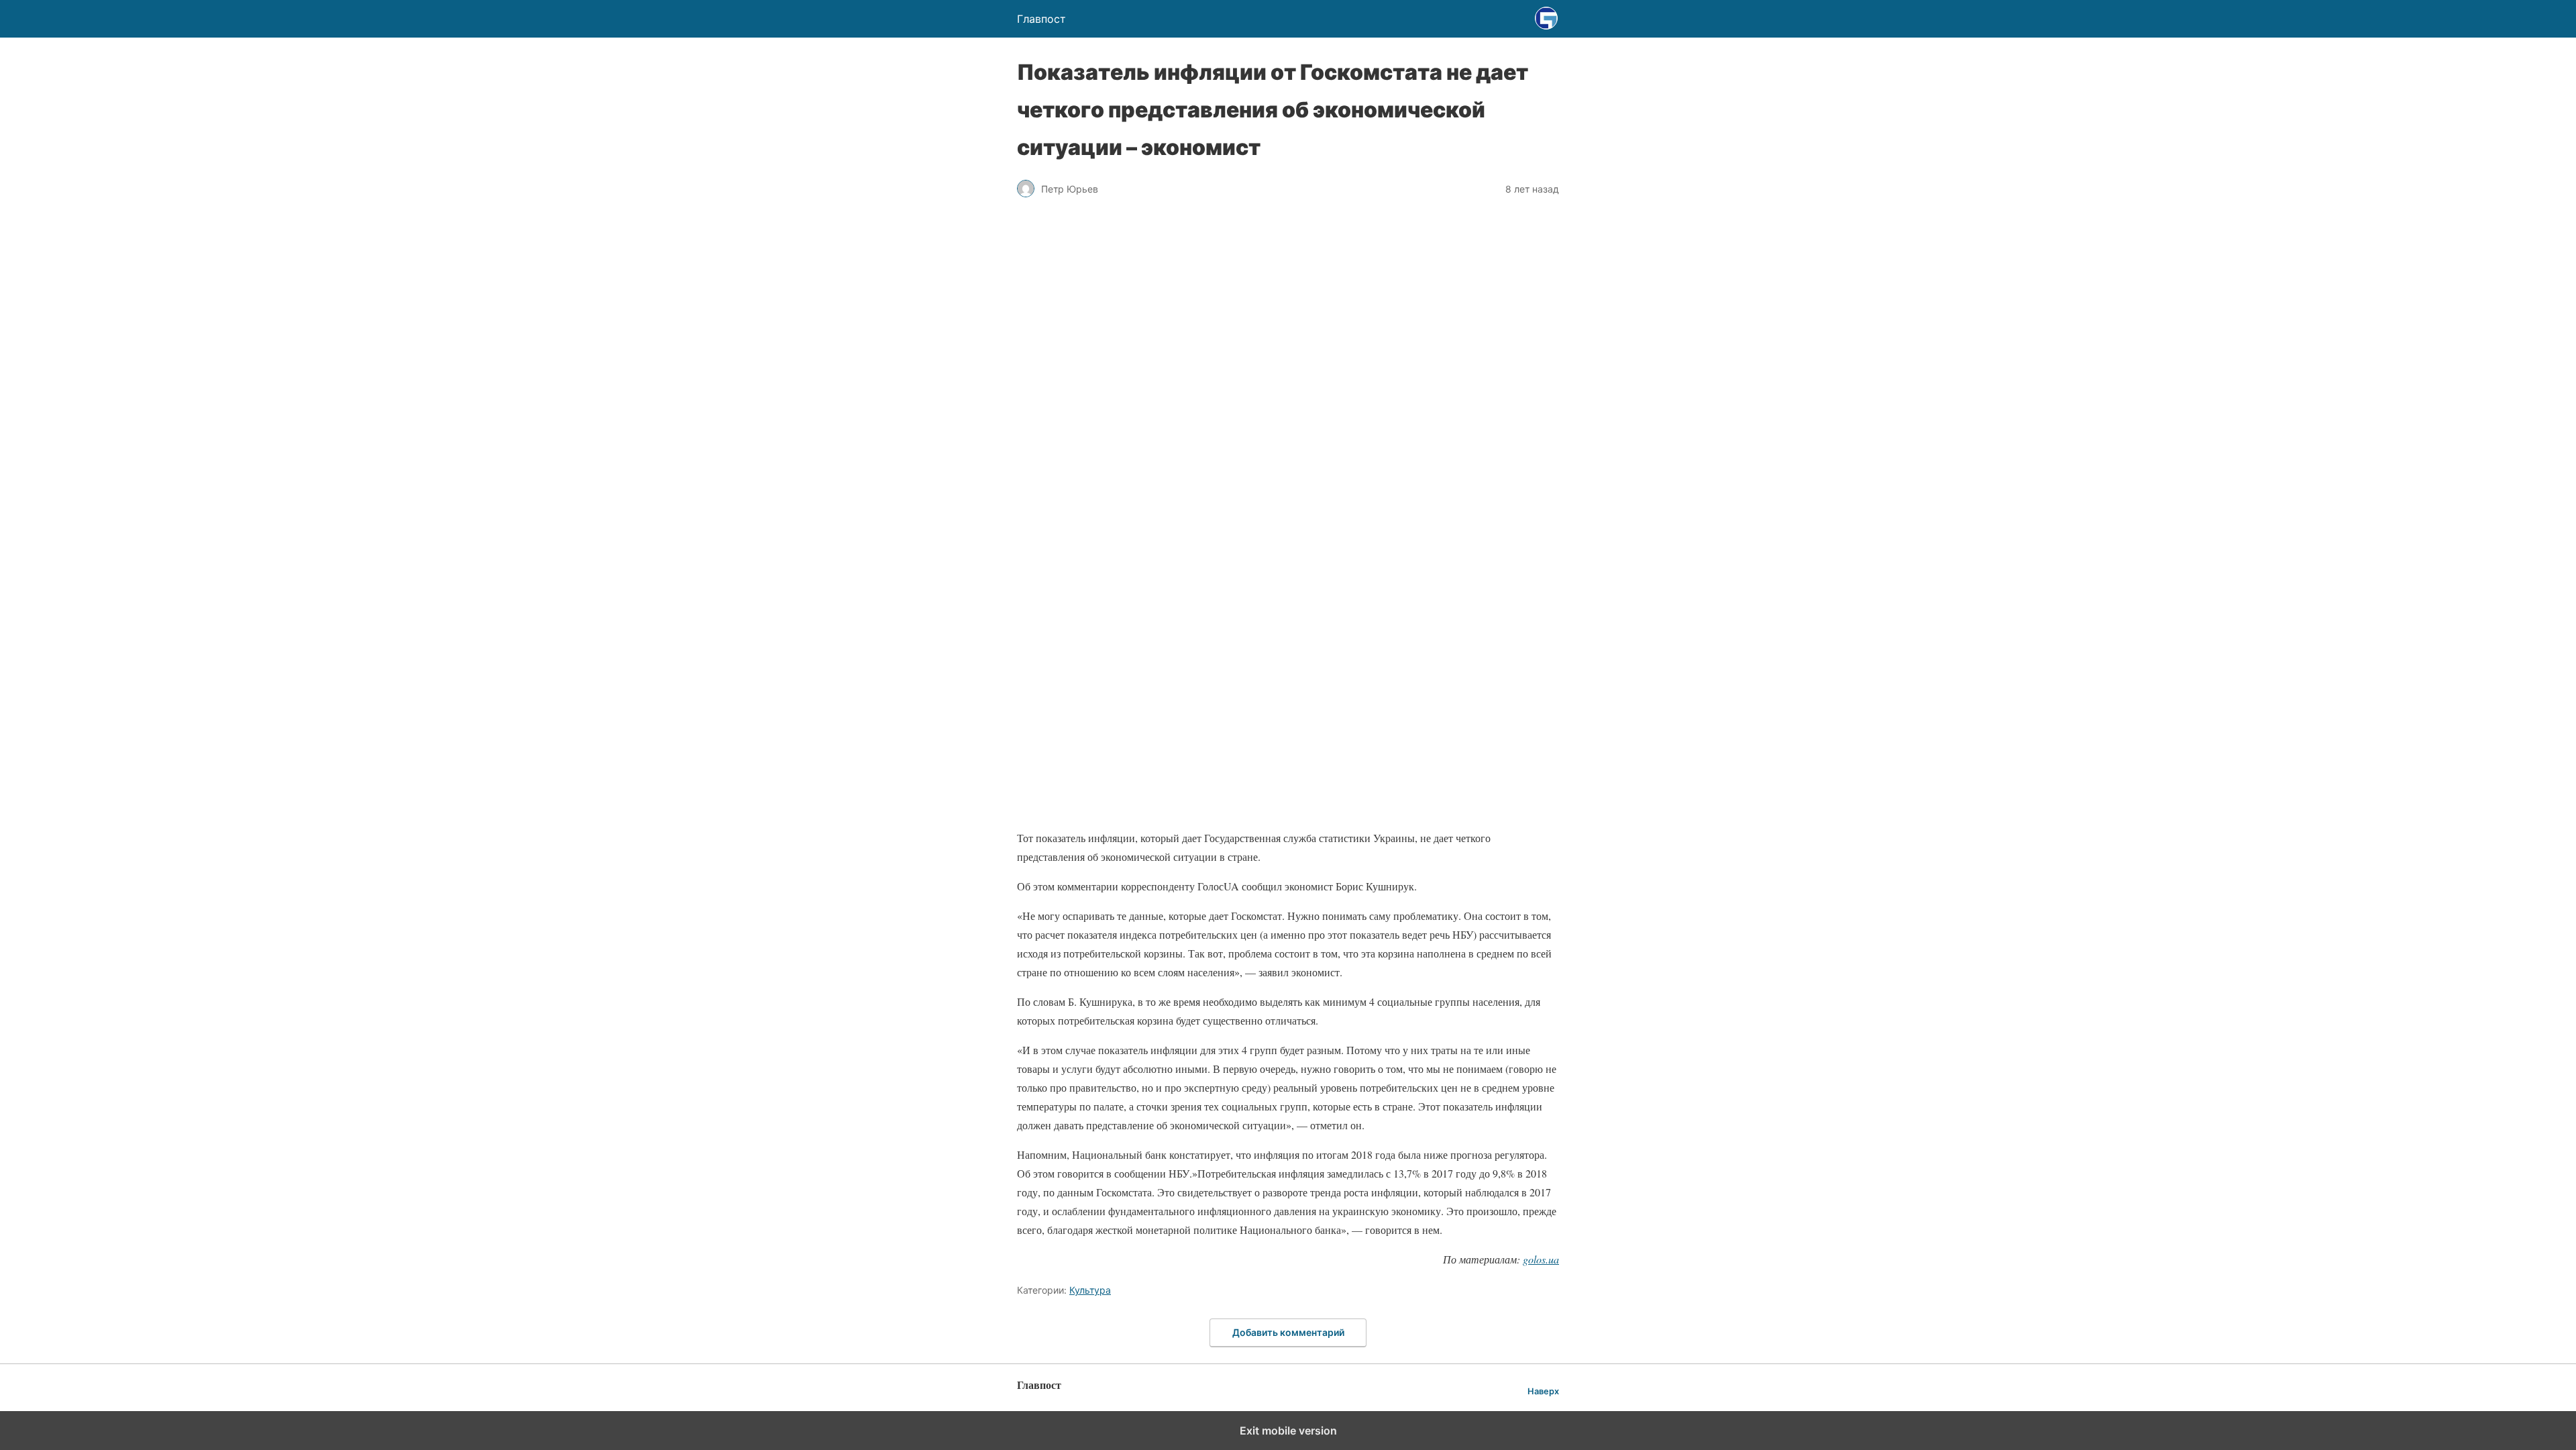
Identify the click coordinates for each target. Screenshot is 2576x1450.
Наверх (1543, 1391)
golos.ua (1541, 1259)
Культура (1090, 1290)
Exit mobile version (1288, 1431)
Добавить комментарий (1288, 1332)
